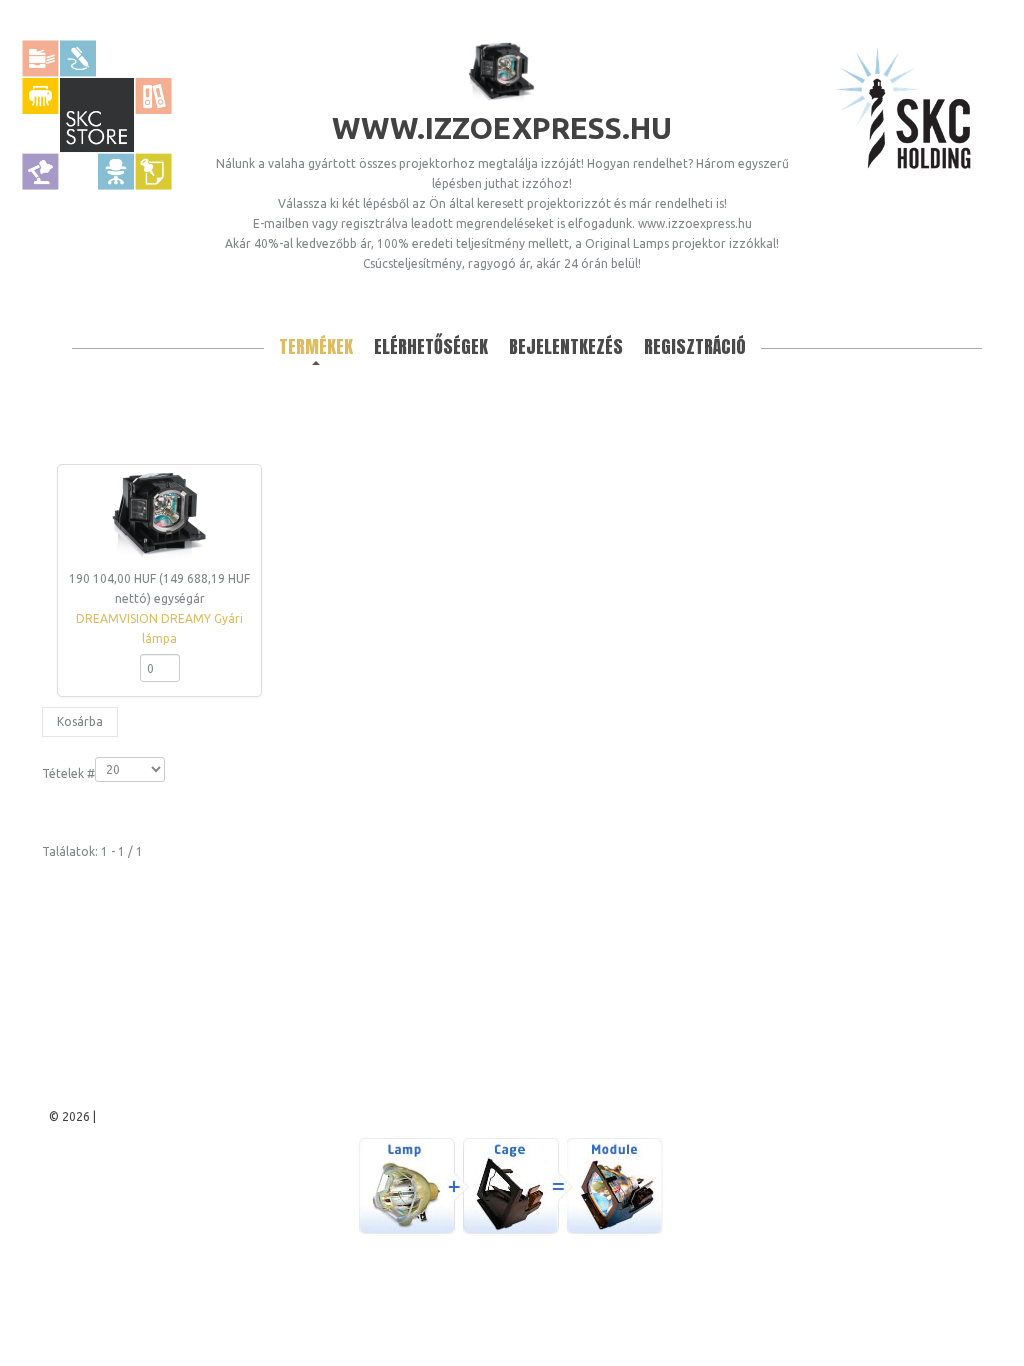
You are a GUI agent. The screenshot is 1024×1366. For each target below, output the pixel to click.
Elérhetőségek (431, 346)
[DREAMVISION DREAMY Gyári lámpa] (160, 517)
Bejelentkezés (566, 346)
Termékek (316, 346)
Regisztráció (695, 346)
